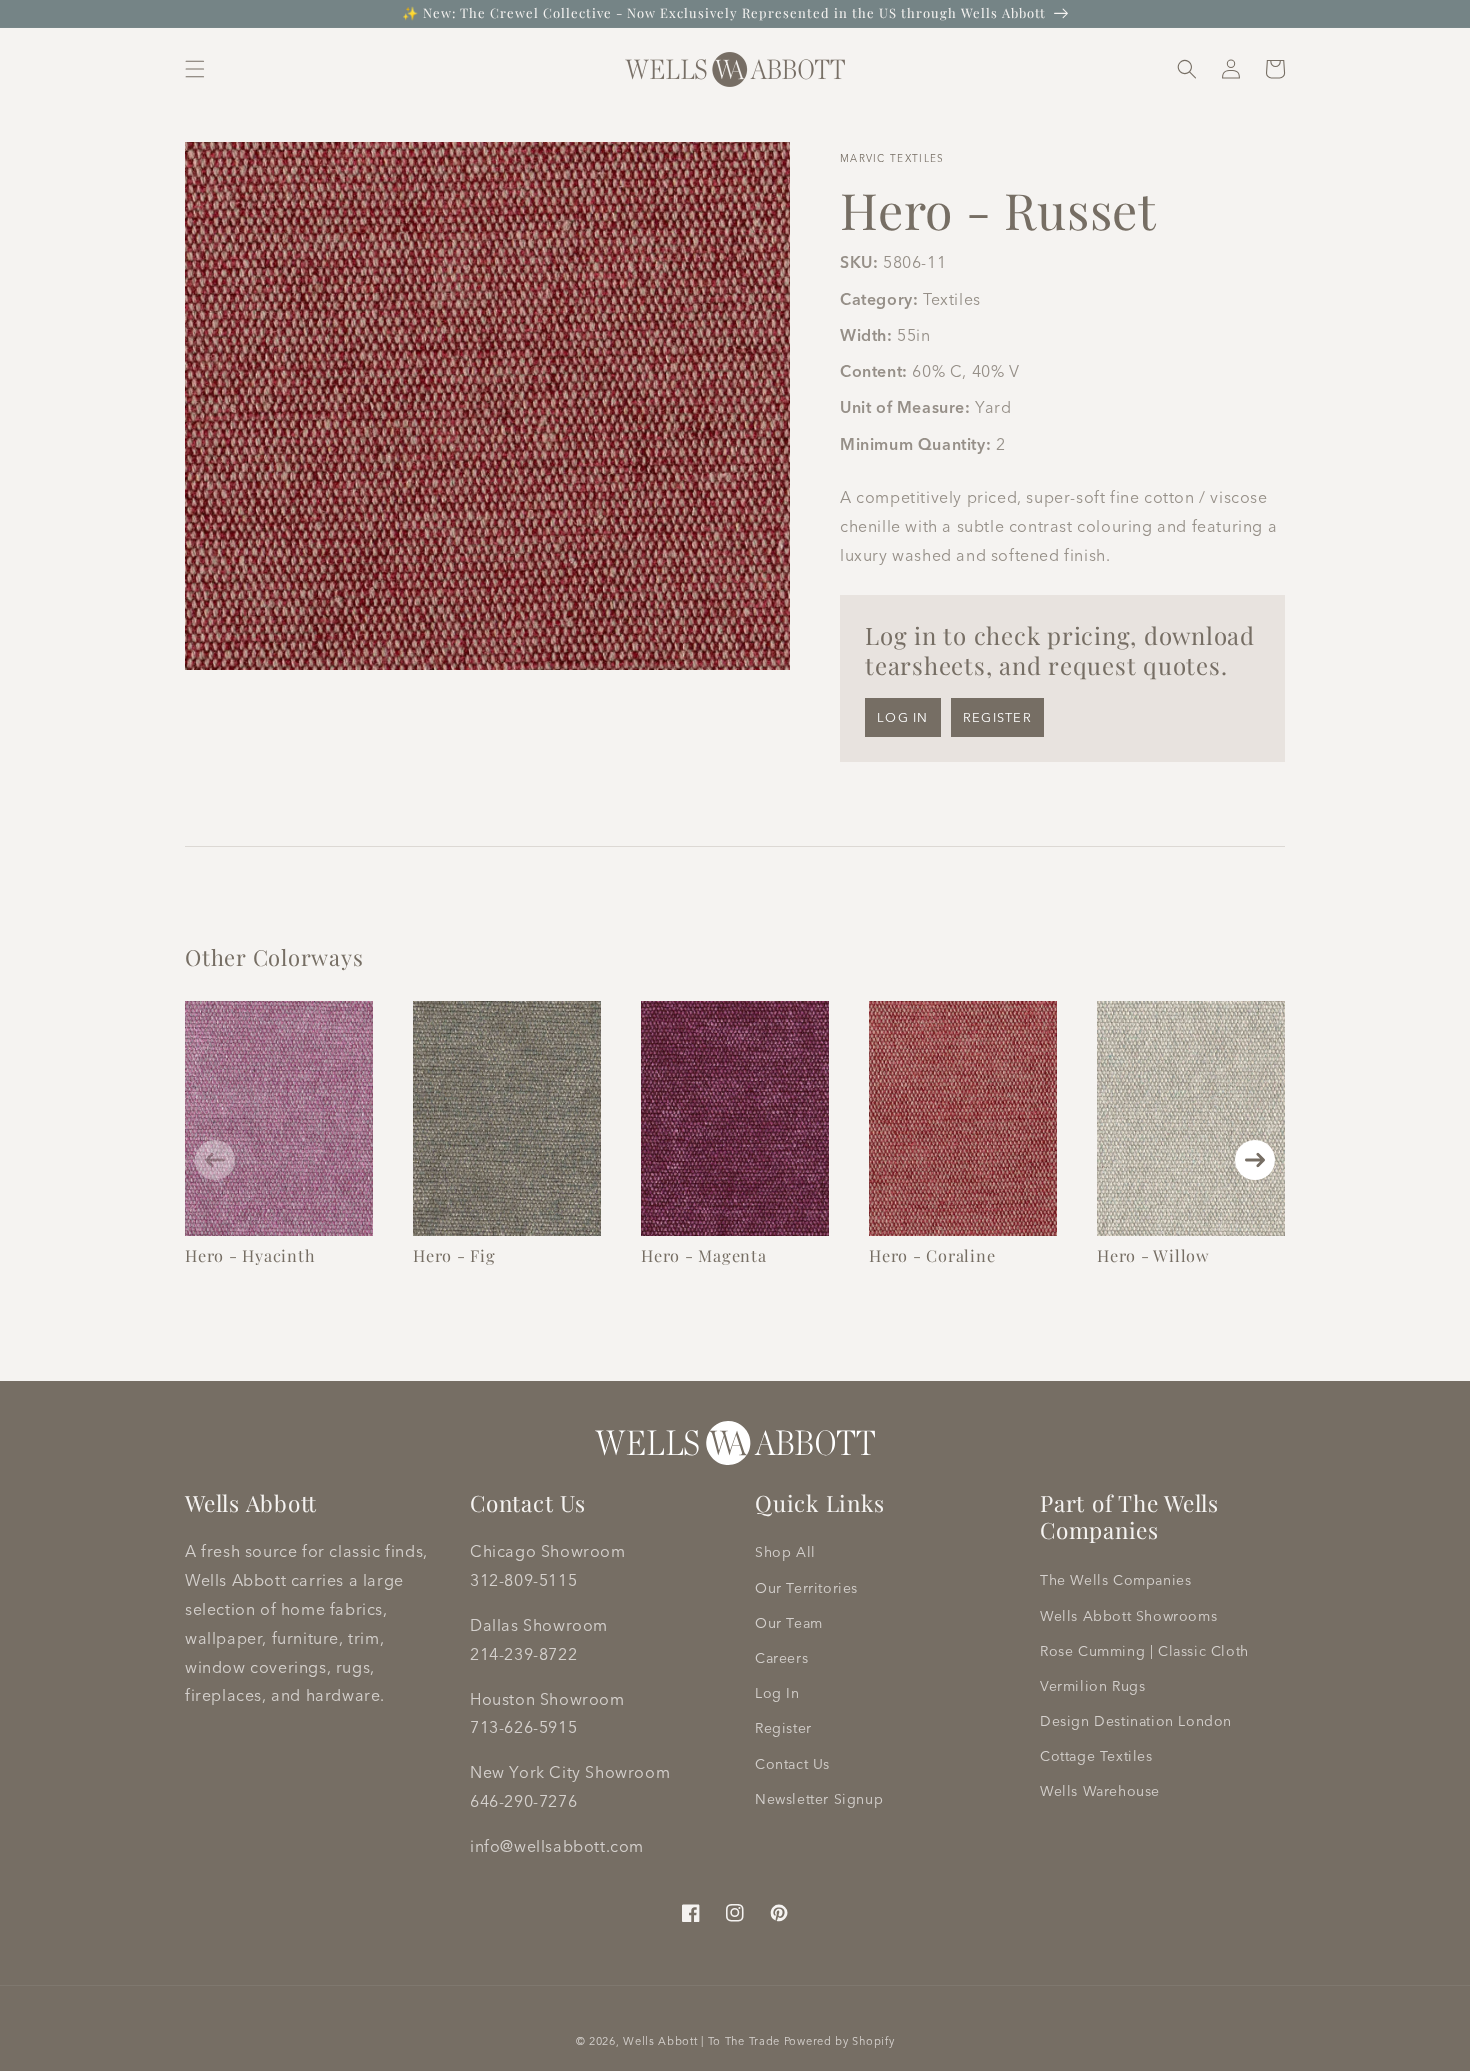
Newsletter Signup (819, 1799)
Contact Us (792, 1764)
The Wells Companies (1115, 1580)
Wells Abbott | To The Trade (701, 2041)
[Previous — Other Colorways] (215, 1160)
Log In (777, 1693)
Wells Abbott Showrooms (1128, 1616)
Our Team (789, 1623)
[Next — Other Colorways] (1255, 1160)
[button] (195, 69)
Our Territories (806, 1588)
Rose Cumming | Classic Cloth (1144, 1651)
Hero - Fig (454, 1255)
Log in (903, 717)
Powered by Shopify (839, 2041)
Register (997, 717)
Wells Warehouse (1100, 1791)
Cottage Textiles (1096, 1756)
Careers (781, 1658)
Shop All (785, 1552)
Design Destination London (1136, 1721)
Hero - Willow (1153, 1255)
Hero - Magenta (704, 1255)
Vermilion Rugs (1092, 1686)
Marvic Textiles (892, 158)
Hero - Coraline (932, 1255)
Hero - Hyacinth (250, 1255)
